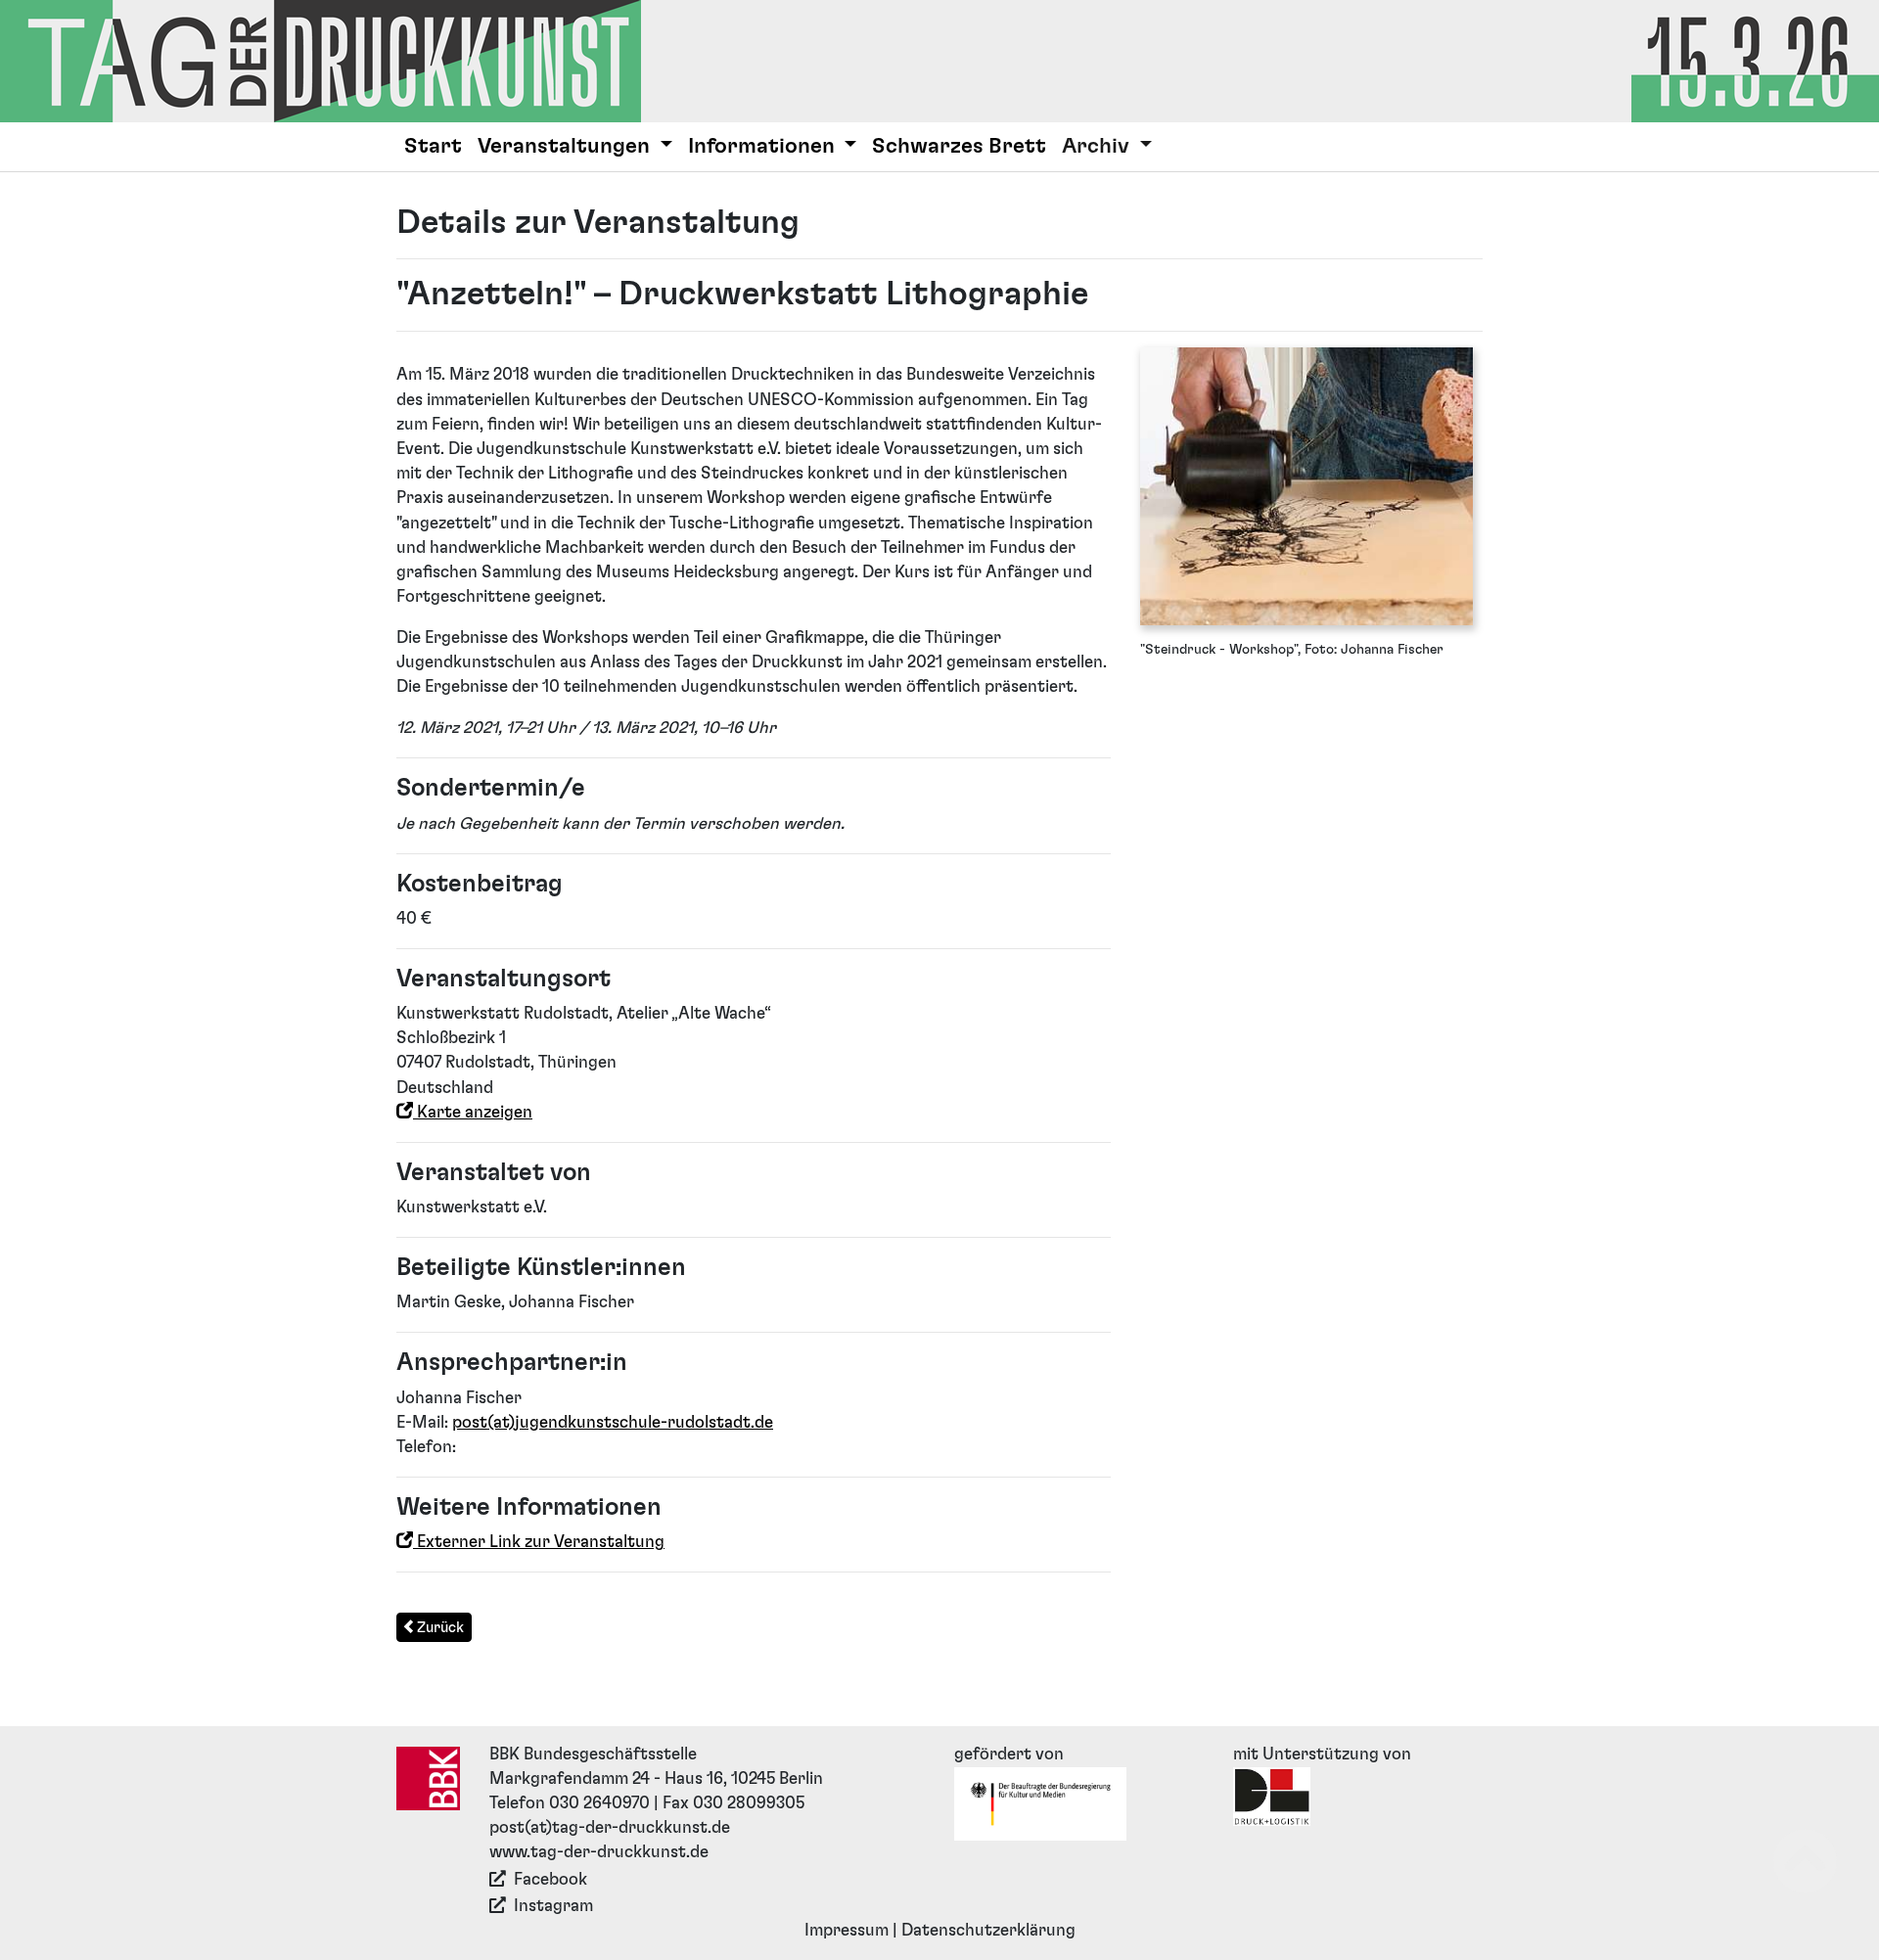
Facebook (550, 1880)
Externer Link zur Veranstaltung (539, 1542)
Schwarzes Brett (959, 146)
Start (433, 146)
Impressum (847, 1931)
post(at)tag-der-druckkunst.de (610, 1828)
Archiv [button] (1098, 146)
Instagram (553, 1906)
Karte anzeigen (473, 1113)
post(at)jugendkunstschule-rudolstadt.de (613, 1423)
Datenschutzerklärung (988, 1931)
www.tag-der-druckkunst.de (599, 1852)
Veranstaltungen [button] (566, 146)
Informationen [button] (764, 146)
